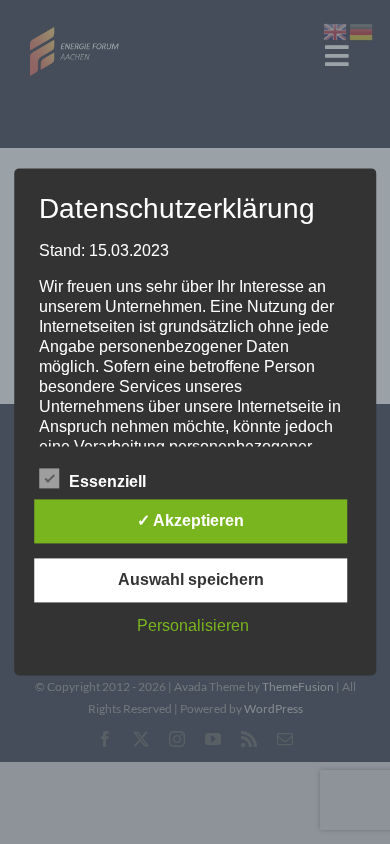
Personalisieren (193, 626)
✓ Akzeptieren (190, 521)
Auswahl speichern (191, 580)
